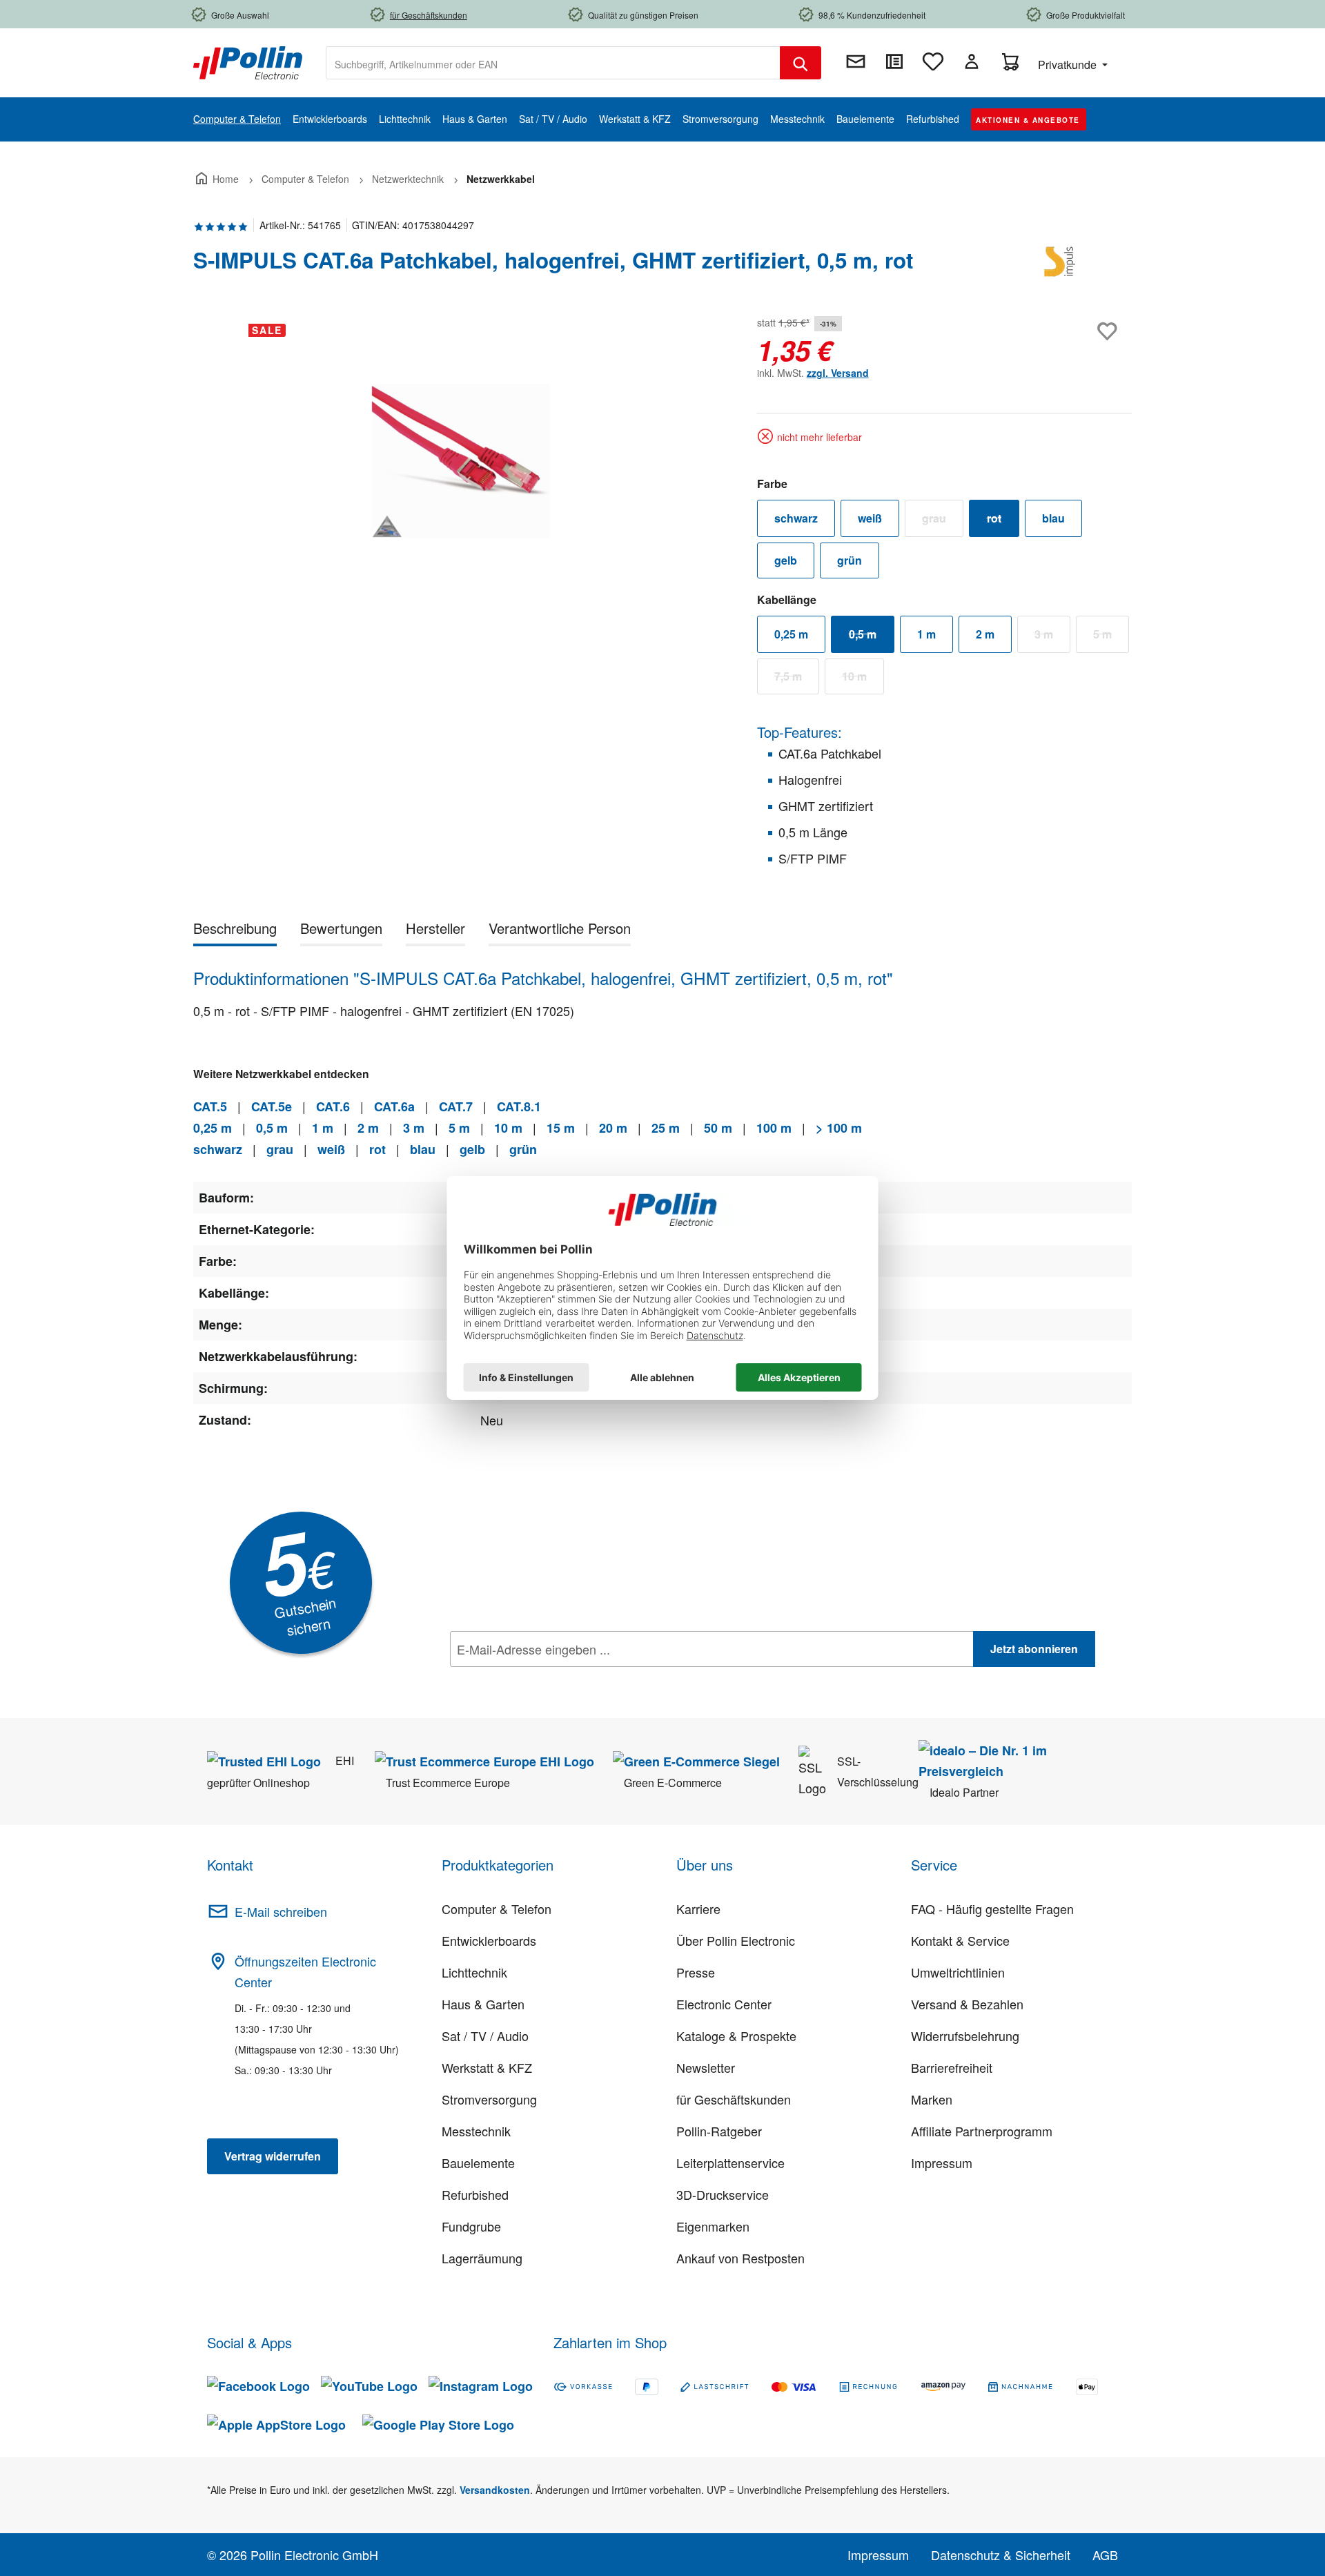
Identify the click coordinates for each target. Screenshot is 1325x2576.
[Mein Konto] (972, 61)
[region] (461, 461)
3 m (1052, 637)
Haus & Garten (483, 2004)
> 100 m (839, 1128)
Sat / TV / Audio (485, 2036)
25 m (666, 1128)
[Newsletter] (856, 61)
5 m (1111, 637)
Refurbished (475, 2194)
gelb (786, 560)
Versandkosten (495, 2490)
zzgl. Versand (838, 373)
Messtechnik (476, 2131)
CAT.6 (333, 1106)
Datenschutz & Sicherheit (1001, 2555)
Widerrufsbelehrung (965, 2036)
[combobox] (553, 63)
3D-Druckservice (723, 2194)
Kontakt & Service (960, 1940)
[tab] (235, 931)
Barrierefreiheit (952, 2067)
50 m (718, 1128)
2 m (985, 634)
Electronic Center (724, 2004)
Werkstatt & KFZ (487, 2067)
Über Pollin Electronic (736, 1940)
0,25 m (791, 634)
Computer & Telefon (497, 1909)
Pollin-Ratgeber (719, 2131)
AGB (1105, 2555)
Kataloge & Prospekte (736, 2036)
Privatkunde (1069, 65)
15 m (561, 1128)
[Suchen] (801, 63)
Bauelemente (478, 2163)
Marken (932, 2099)
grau (943, 521)
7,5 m (797, 679)
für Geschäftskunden (734, 2099)
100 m (774, 1128)
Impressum (942, 2163)
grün (850, 560)
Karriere (698, 1909)
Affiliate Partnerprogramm (982, 2131)
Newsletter (706, 2067)
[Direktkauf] (894, 61)
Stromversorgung (489, 2099)
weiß (870, 518)
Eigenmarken (713, 2226)
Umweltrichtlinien (958, 1972)
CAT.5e (272, 1106)
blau (1053, 518)
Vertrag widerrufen (273, 2156)
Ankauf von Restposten (740, 2258)
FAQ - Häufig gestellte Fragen (992, 1909)
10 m (863, 679)
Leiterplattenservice (730, 2163)
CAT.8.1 (519, 1106)
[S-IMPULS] (1063, 266)
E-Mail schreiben (281, 1911)
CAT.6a (394, 1106)
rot (1003, 521)
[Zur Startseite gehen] (248, 61)
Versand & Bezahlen (967, 2004)
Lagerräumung (482, 2258)
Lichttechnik (474, 1972)
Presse (696, 1972)
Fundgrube (471, 2226)
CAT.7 (456, 1106)
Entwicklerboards (489, 1940)
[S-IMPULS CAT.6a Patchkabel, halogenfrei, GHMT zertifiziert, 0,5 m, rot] (461, 461)
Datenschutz (539, 1679)
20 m (613, 1128)
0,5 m (872, 637)
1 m (926, 634)
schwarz (796, 518)
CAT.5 (210, 1106)
